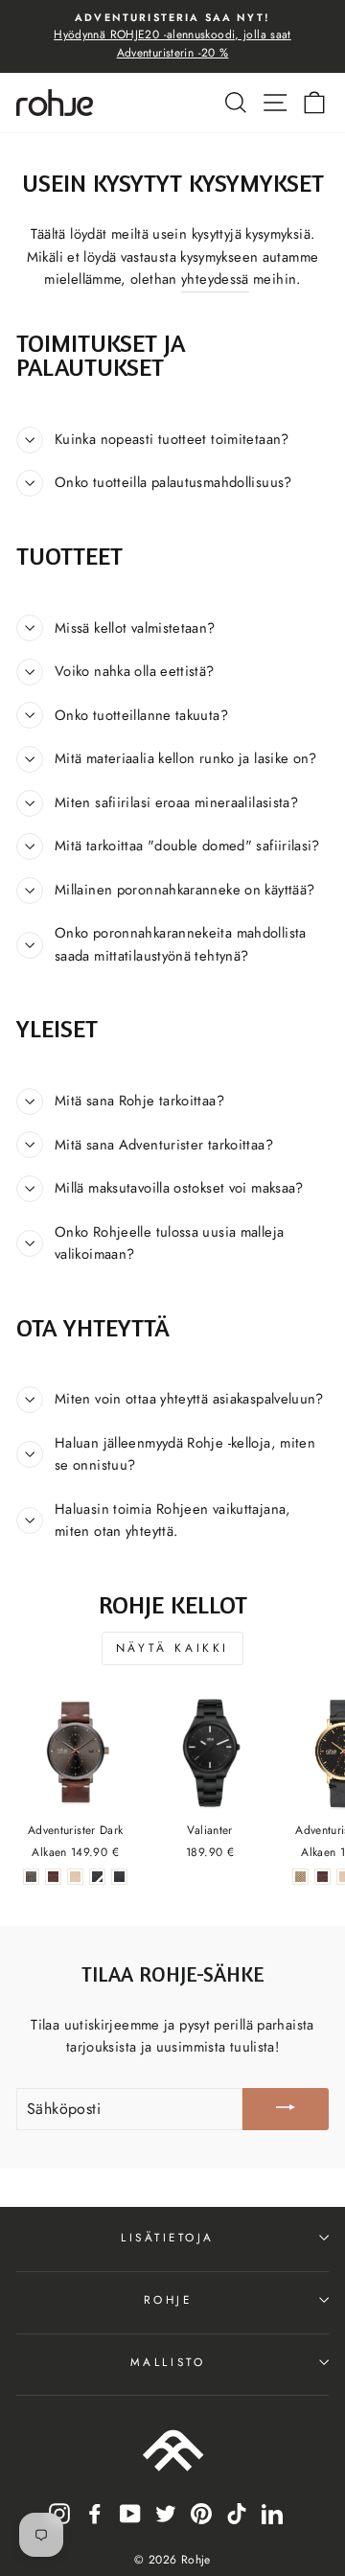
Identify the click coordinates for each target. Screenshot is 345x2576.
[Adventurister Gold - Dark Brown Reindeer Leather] (322, 1877)
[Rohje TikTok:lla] (237, 2513)
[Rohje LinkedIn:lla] (272, 2513)
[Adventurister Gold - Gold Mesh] (300, 1877)
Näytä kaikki (172, 1648)
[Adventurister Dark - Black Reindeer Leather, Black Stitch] (119, 1877)
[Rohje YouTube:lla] (130, 2513)
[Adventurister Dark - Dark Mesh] (31, 1877)
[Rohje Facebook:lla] (95, 2513)
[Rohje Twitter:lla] (166, 2513)
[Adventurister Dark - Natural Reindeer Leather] (75, 1877)
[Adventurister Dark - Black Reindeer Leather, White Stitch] (97, 1877)
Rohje (168, 2299)
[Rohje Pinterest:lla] (201, 2513)
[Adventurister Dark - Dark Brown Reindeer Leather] (53, 1877)
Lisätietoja (168, 2237)
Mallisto (168, 2362)
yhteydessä (215, 279)
